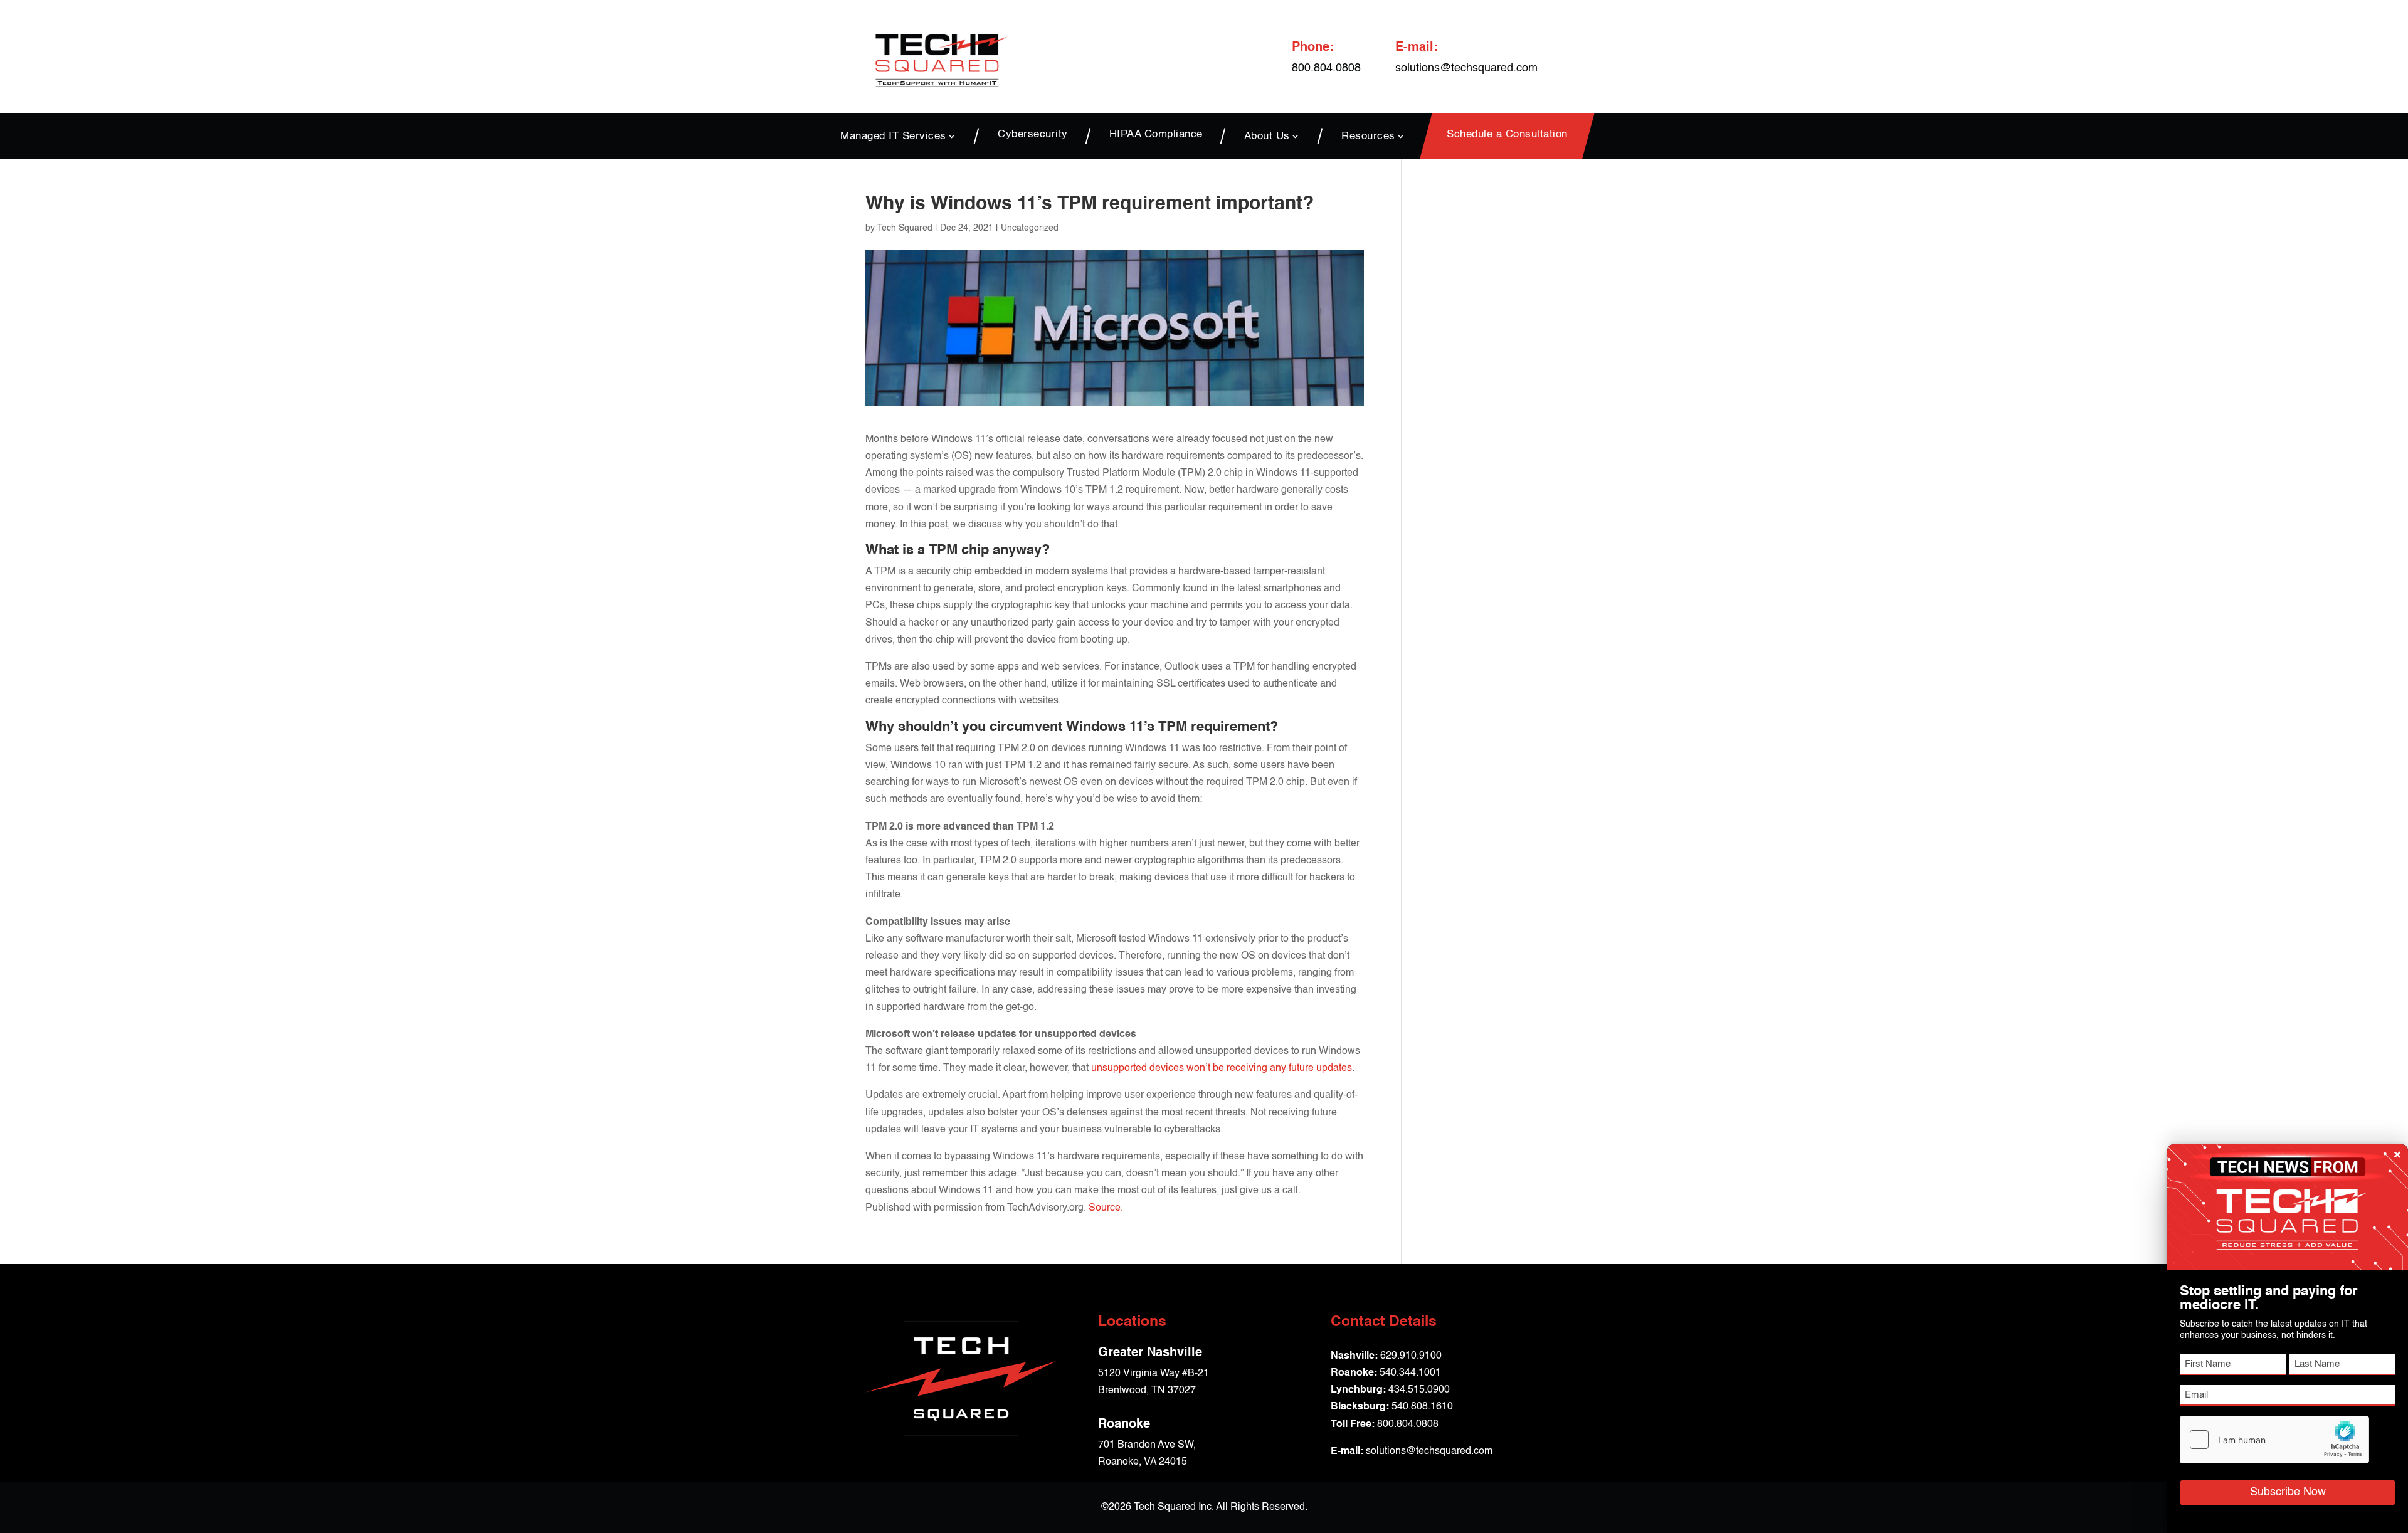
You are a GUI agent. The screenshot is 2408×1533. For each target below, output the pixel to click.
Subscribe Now (2288, 1492)
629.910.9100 (1411, 1356)
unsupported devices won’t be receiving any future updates (1222, 1068)
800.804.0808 (1408, 1425)
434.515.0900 (1419, 1390)
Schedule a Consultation (1507, 135)
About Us (1267, 136)
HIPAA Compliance (1156, 135)
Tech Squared (905, 228)
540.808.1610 (1422, 1407)
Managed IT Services (893, 136)
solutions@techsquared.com (1466, 68)
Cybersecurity (1033, 135)
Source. (1106, 1208)
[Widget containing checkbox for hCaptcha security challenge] (2274, 1440)
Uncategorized (1030, 228)
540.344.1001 (1410, 1373)
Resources (1368, 136)
